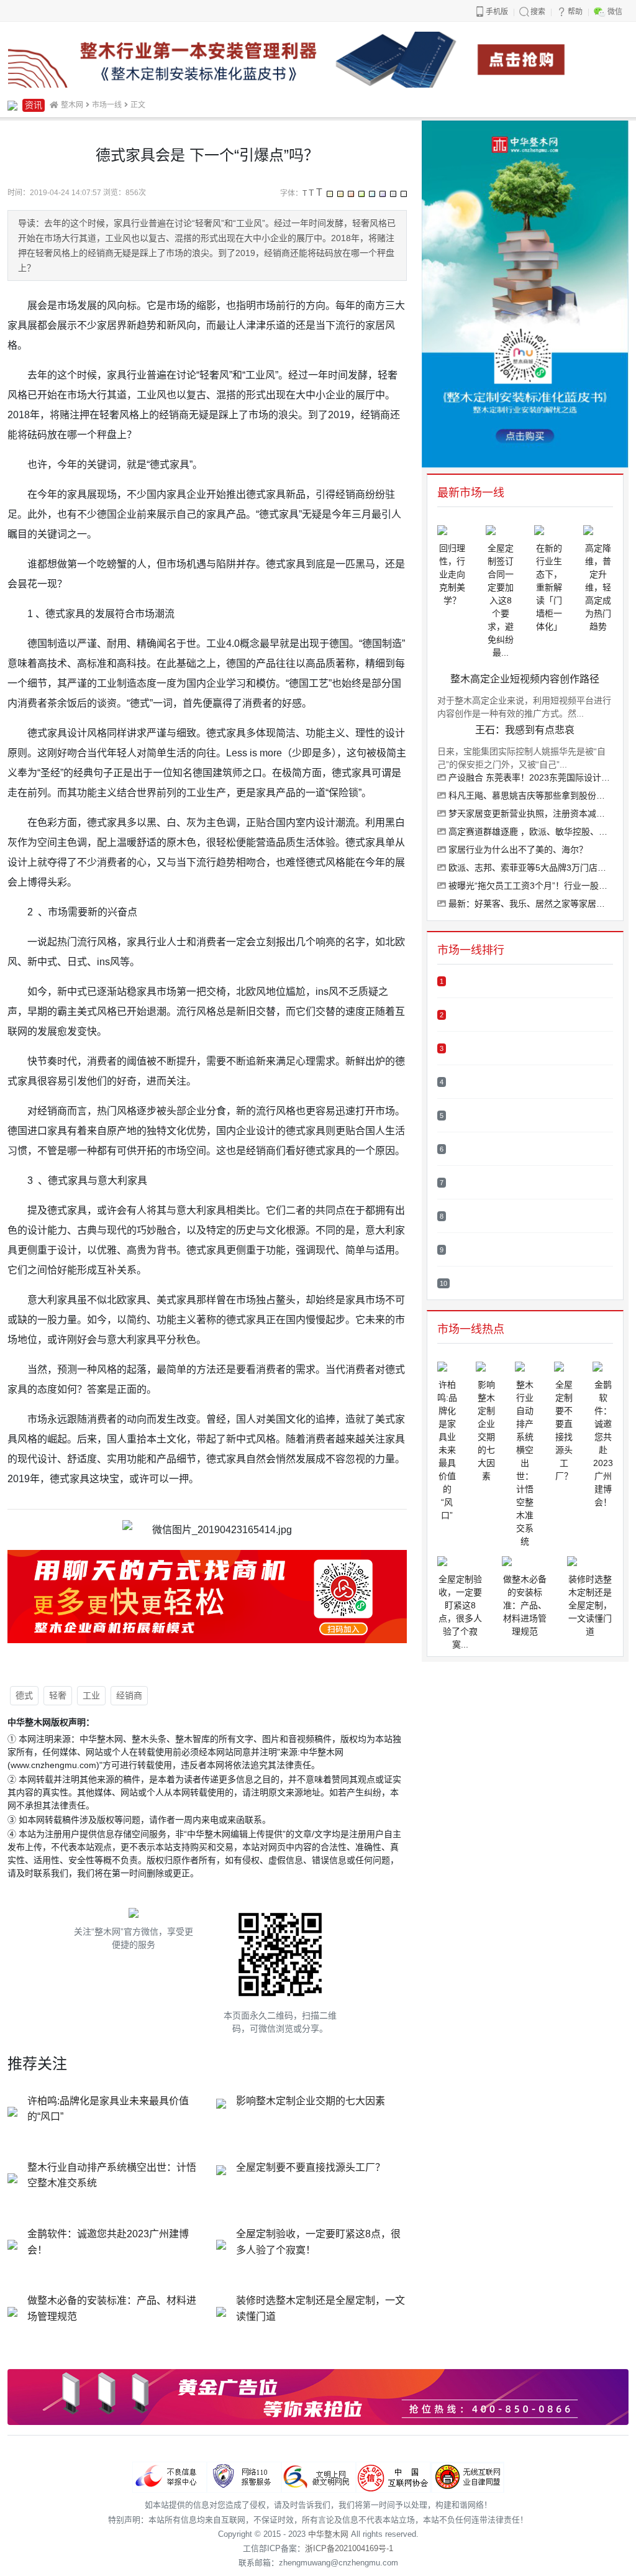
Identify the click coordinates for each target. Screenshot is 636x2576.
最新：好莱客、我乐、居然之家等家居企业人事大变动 (529, 904)
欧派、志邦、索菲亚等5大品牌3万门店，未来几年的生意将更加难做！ (529, 868)
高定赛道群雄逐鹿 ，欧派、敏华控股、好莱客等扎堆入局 (529, 832)
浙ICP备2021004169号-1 (349, 2548)
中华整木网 (328, 2534)
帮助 (575, 12)
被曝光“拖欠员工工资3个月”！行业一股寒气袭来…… (529, 886)
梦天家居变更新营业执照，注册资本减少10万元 (529, 814)
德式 (24, 1695)
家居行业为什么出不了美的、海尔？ (517, 850)
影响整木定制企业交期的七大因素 (311, 2101)
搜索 (538, 12)
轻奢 (58, 1695)
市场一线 (107, 105)
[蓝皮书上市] (318, 59)
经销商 (129, 1695)
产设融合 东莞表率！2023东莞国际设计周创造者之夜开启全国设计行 (529, 777)
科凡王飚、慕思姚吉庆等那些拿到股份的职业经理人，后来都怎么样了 (529, 795)
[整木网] (12, 105)
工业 (91, 1695)
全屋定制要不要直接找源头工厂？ (311, 2167)
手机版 (497, 12)
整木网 (72, 105)
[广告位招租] (318, 2397)
